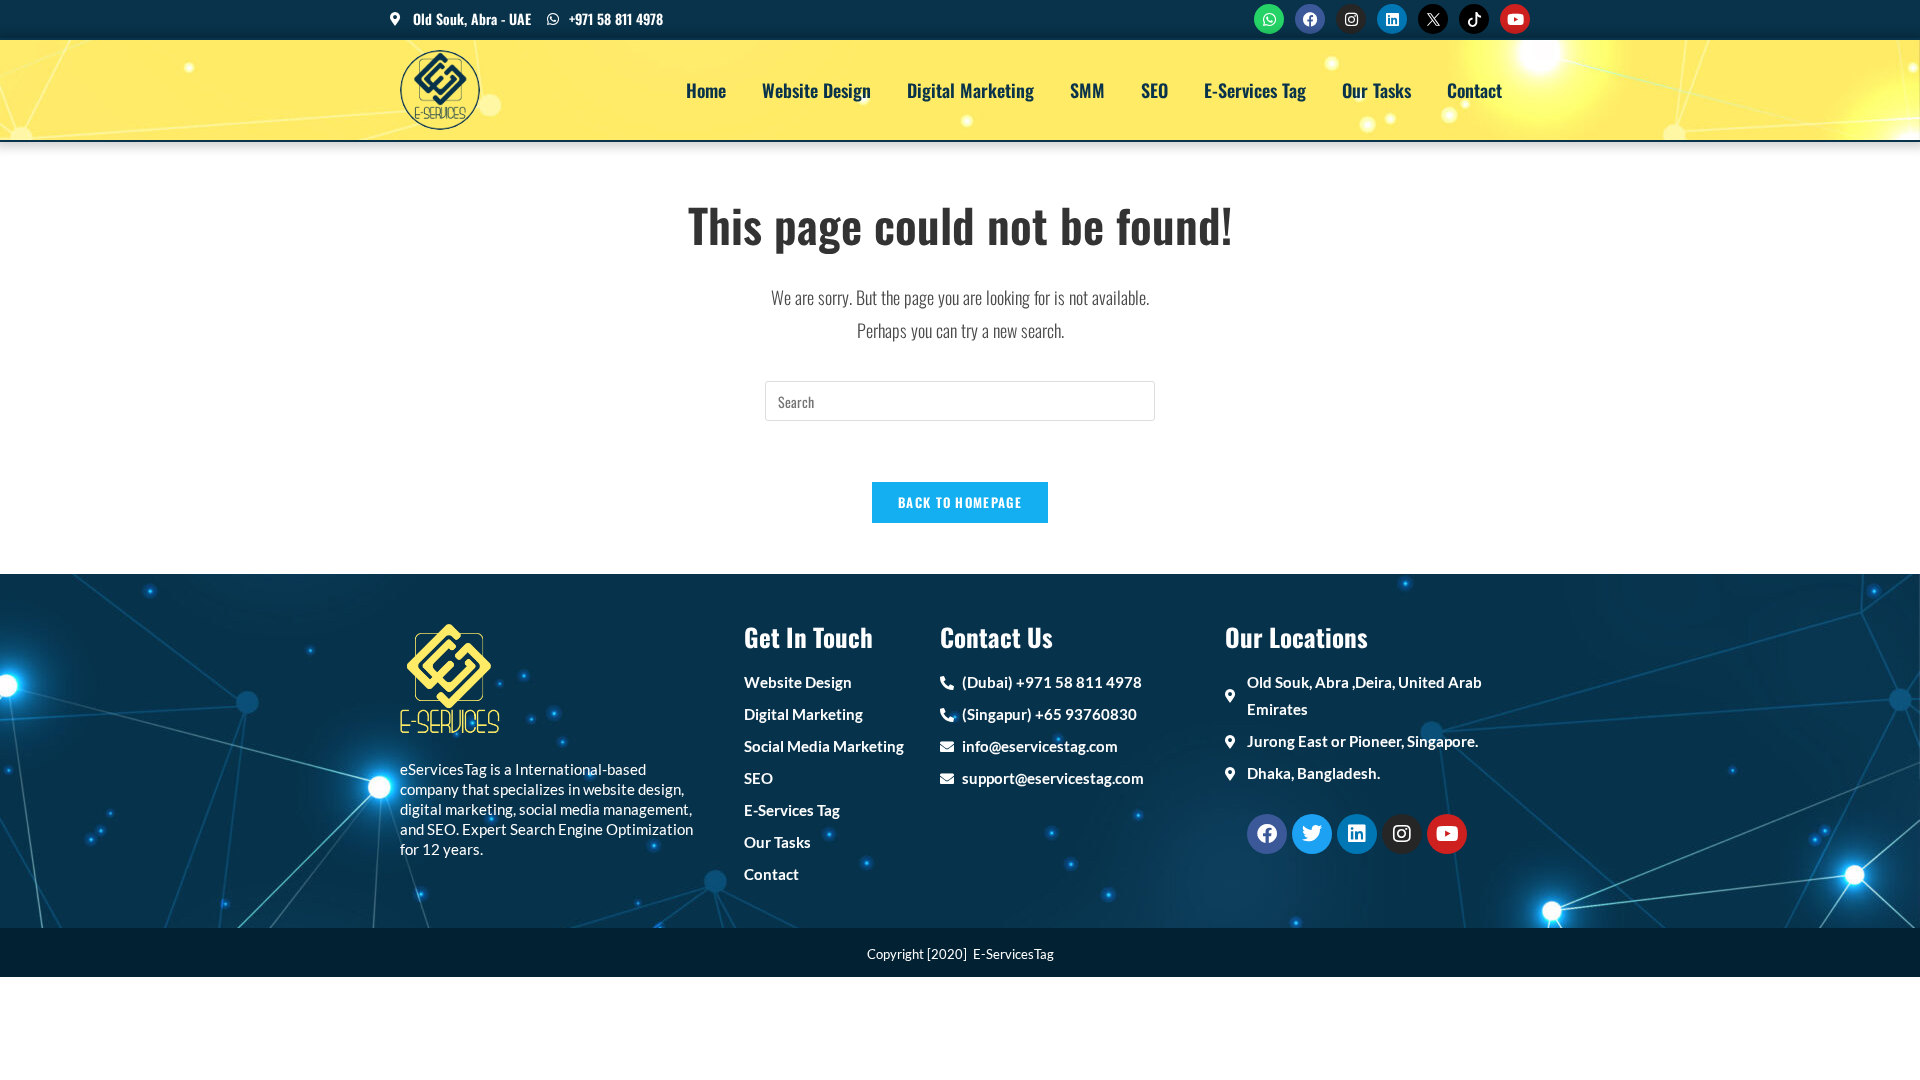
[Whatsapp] (1269, 19)
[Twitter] (1312, 834)
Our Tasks (1376, 90)
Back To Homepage (960, 502)
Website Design (816, 90)
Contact (1474, 90)
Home (706, 90)
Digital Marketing (970, 90)
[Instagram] (1351, 19)
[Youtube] (1515, 19)
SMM (1087, 90)
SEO (1154, 90)
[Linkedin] (1392, 19)
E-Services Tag (1255, 90)
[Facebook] (1310, 19)
